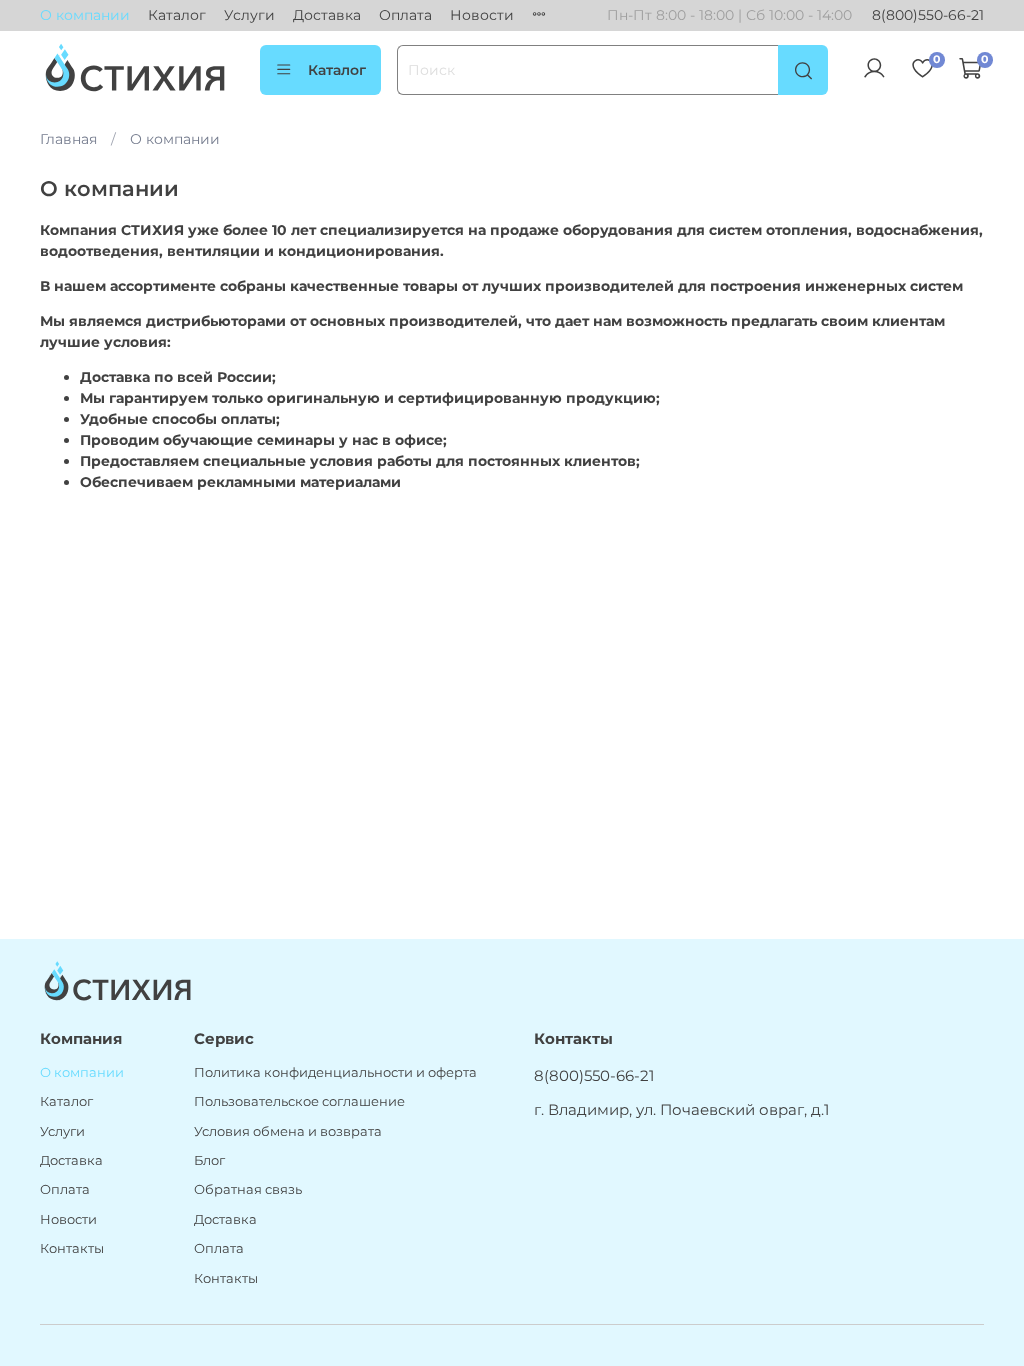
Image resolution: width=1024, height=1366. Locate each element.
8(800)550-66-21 (928, 15)
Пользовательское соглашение (299, 1101)
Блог (209, 1160)
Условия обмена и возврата (288, 1131)
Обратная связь (248, 1189)
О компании (85, 15)
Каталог (177, 15)
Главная (68, 139)
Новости (482, 15)
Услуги (249, 15)
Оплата (405, 15)
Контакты (72, 1248)
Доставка (327, 15)
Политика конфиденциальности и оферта (335, 1072)
